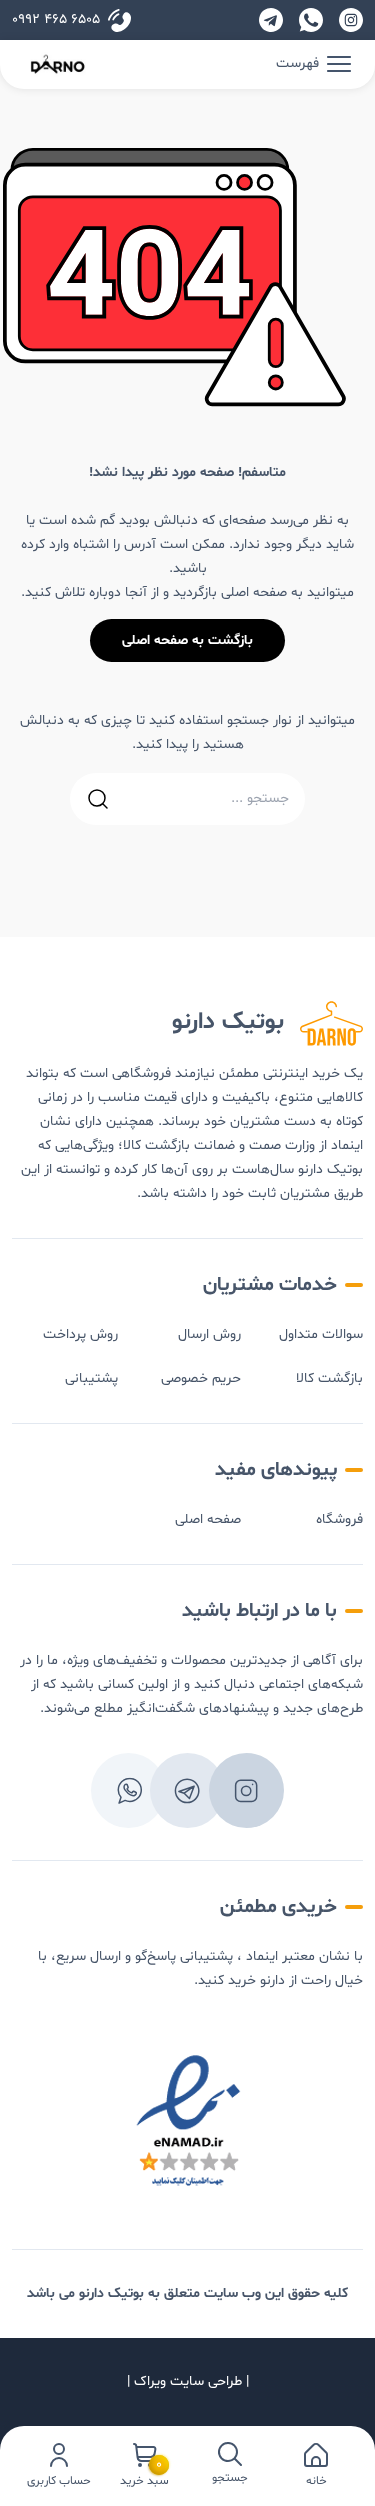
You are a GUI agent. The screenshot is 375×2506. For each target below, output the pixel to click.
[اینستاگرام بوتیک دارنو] (351, 20)
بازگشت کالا (329, 1378)
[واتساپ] (311, 20)
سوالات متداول (321, 1334)
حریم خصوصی (201, 1378)
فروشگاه (339, 1519)
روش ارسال (209, 1334)
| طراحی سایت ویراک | (188, 2381)
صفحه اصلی (208, 1519)
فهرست (297, 63)
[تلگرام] (271, 20)
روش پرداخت (80, 1334)
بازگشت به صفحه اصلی (187, 640)
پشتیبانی (91, 1378)
